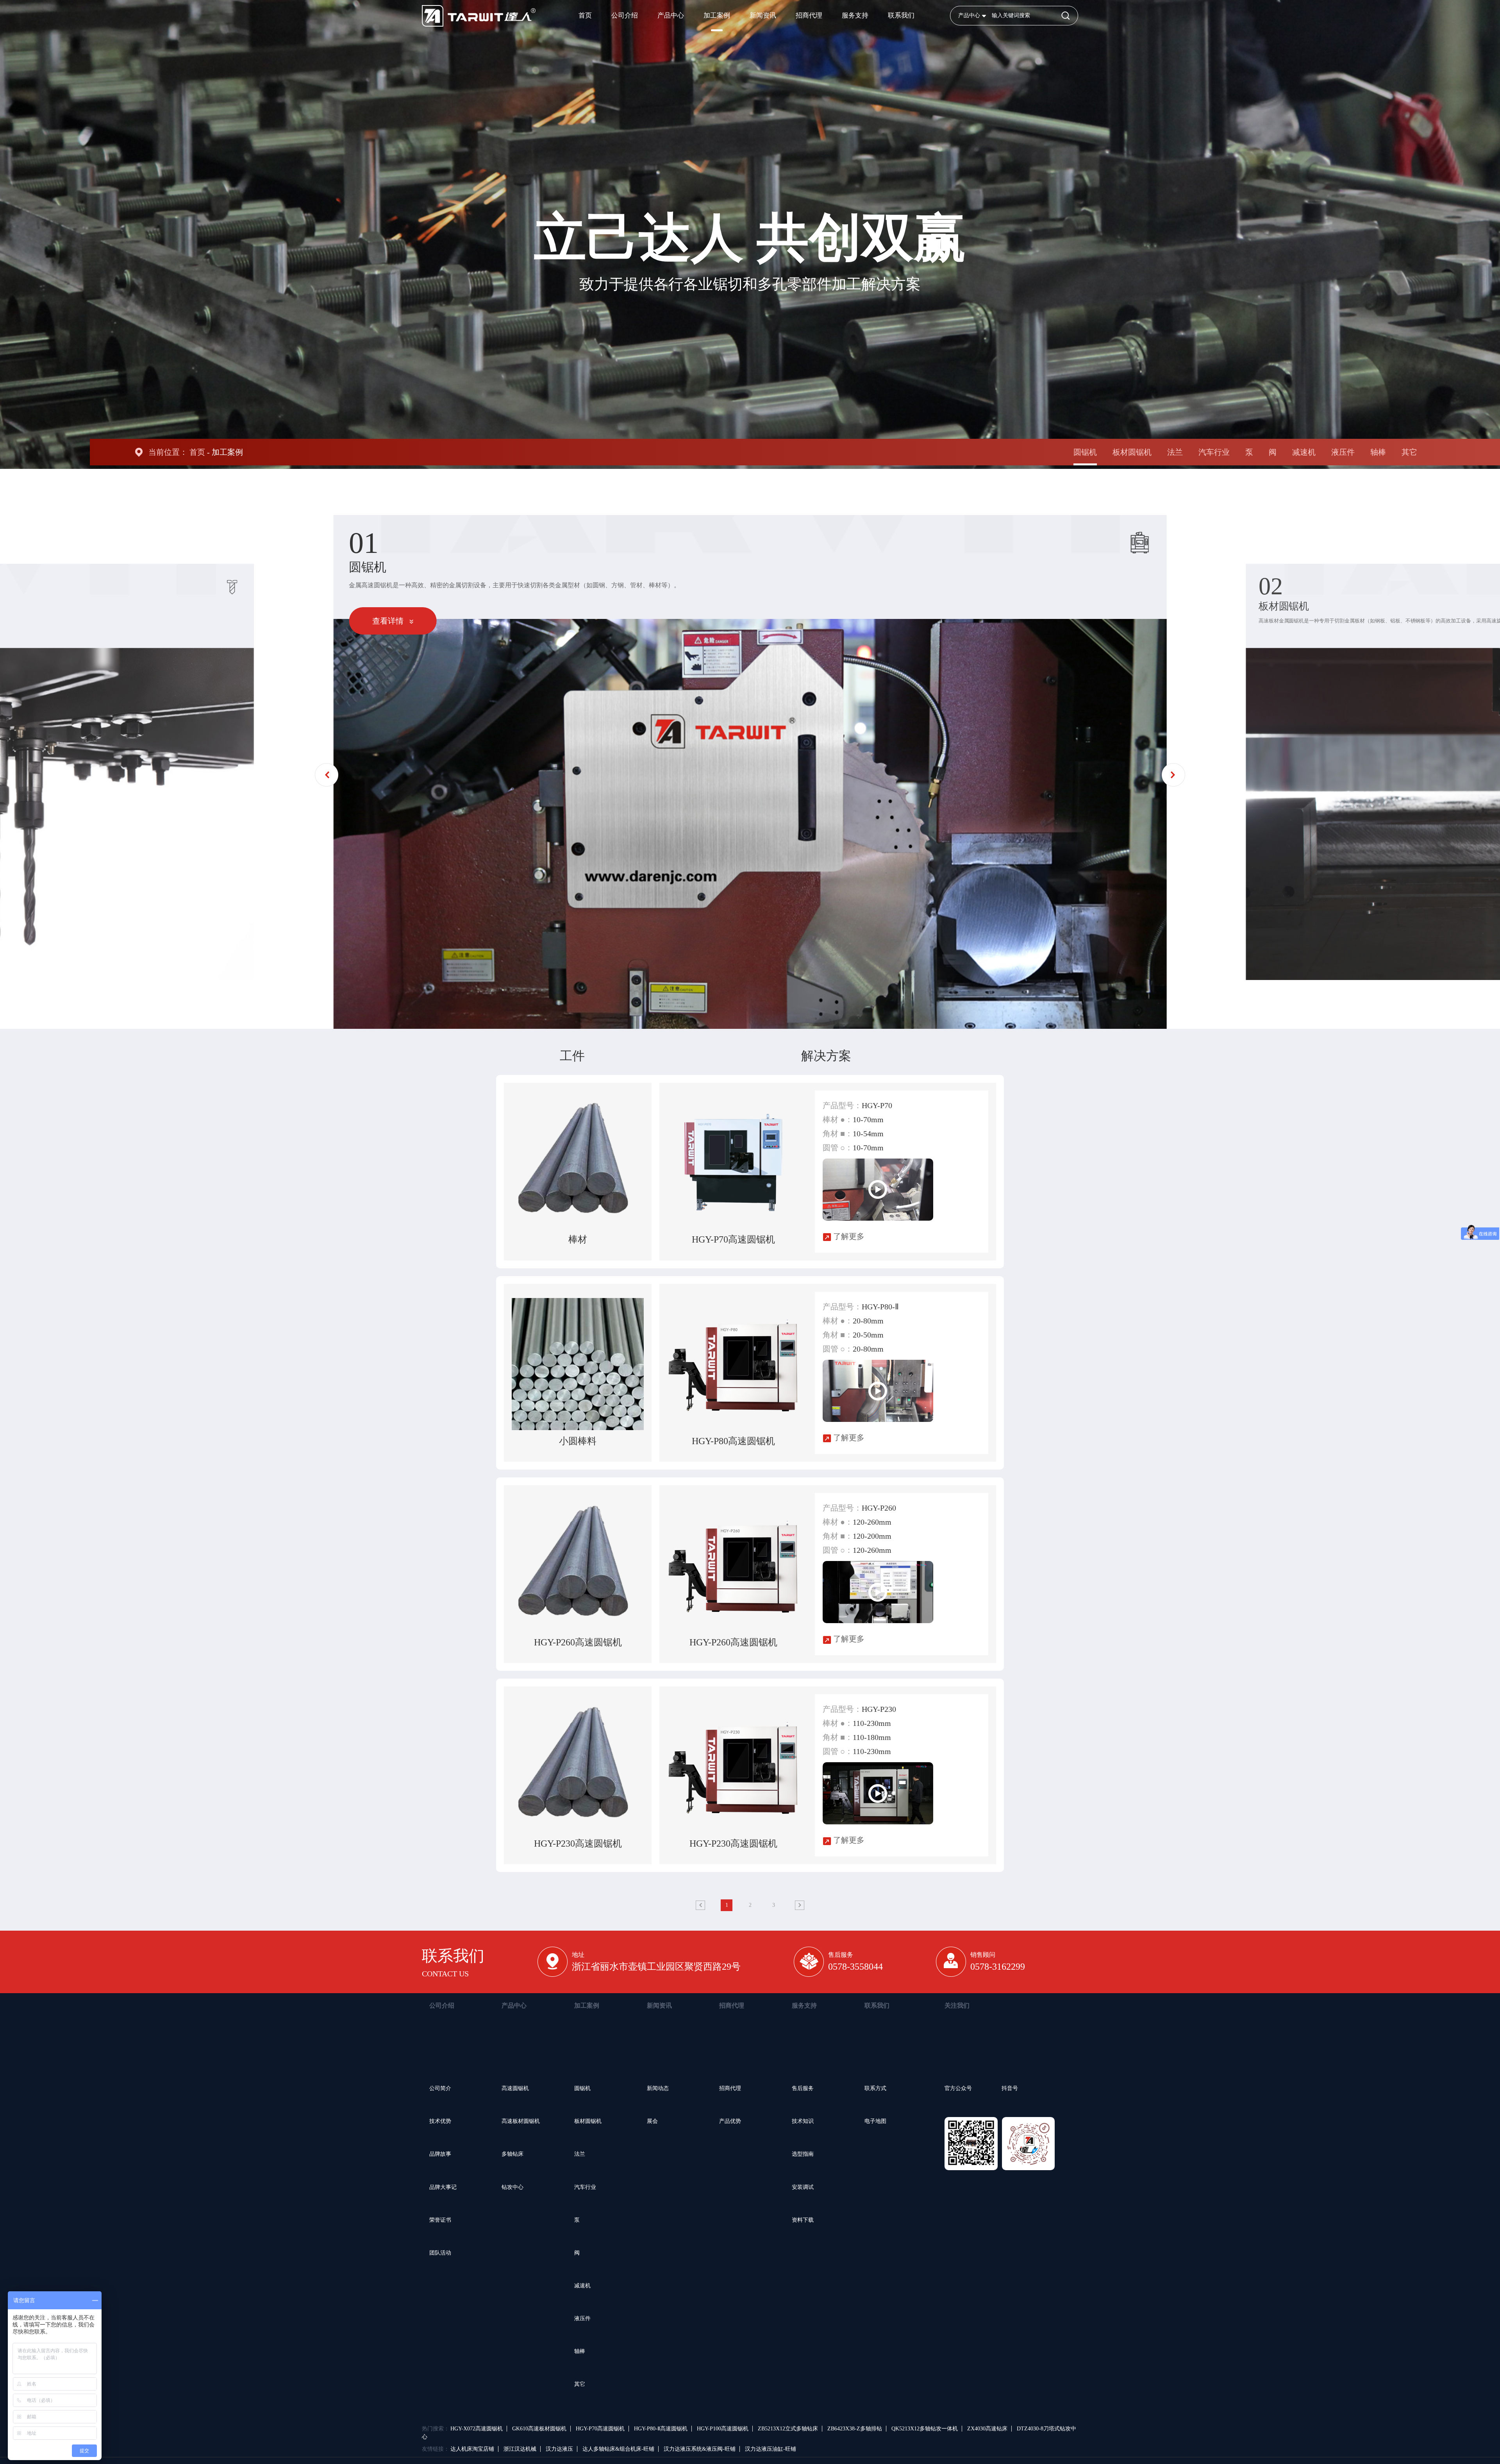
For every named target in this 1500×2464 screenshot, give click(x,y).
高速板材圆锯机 (521, 2121)
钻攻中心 (512, 2187)
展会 (652, 2121)
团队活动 (440, 2253)
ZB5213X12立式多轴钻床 (788, 2429)
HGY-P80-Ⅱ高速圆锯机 (661, 2429)
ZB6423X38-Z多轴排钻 (855, 2429)
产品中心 (671, 15)
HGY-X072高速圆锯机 (477, 2429)
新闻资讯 (763, 15)
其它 (1409, 452)
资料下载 (803, 2220)
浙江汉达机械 (520, 2449)
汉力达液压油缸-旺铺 (771, 2449)
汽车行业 (1214, 452)
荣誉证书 (440, 2220)
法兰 (1175, 452)
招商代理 (809, 15)
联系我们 (901, 15)
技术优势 (440, 2121)
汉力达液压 (559, 2449)
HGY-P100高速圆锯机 (723, 2429)
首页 (585, 15)
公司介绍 (625, 15)
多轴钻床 (512, 2154)
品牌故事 (440, 2154)
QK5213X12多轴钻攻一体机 (925, 2429)
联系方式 (875, 2088)
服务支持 (855, 15)
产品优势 (730, 2121)
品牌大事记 (443, 2187)
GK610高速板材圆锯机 (539, 2429)
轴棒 (1378, 452)
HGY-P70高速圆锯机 (600, 2429)
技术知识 (803, 2121)
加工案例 (717, 15)
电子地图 (875, 2121)
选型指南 (803, 2154)
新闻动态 (658, 2088)
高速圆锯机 (515, 2088)
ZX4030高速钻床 (987, 2429)
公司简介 (440, 2088)
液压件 (1343, 452)
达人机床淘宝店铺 (472, 2449)
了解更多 (848, 1236)
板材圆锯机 (1132, 452)
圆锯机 (1085, 452)
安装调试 (803, 2187)
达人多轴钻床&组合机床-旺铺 (618, 2449)
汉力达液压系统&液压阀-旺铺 (700, 2449)
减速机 (1304, 452)
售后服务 (803, 2088)
